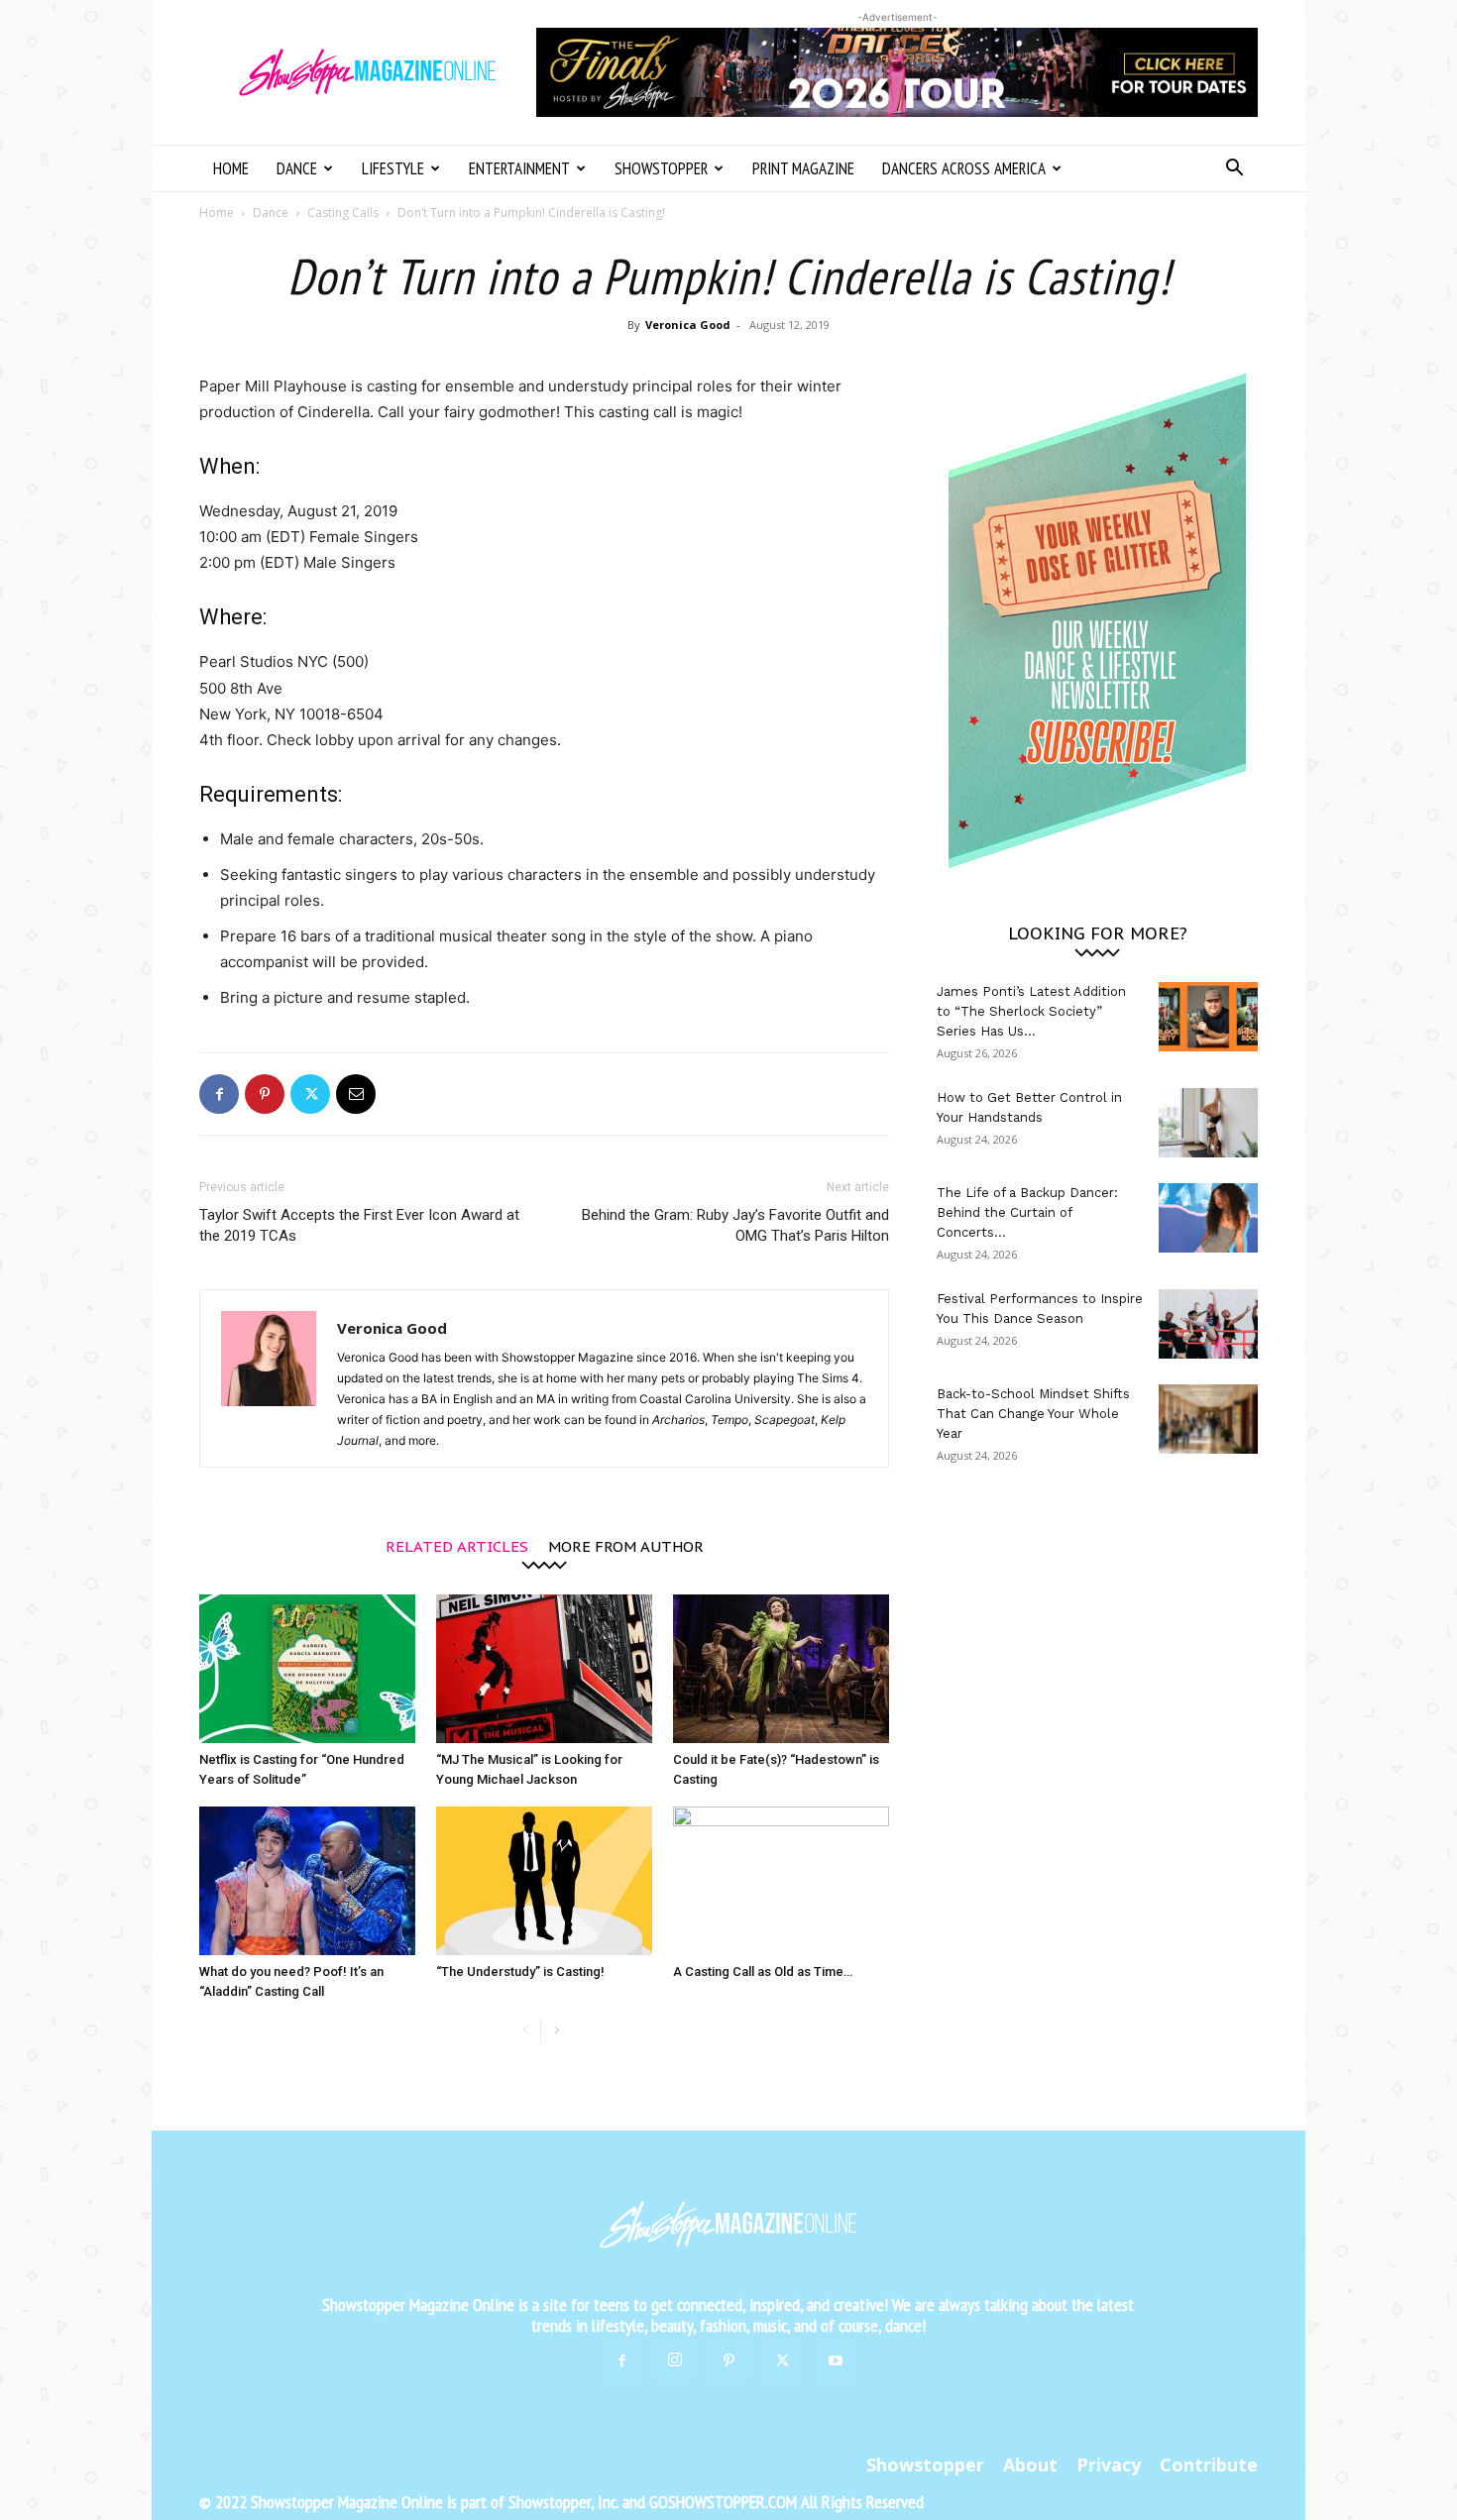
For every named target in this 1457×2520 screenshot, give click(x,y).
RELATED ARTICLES (457, 1545)
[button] (1234, 170)
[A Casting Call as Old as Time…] (781, 1881)
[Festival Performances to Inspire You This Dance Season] (1208, 1324)
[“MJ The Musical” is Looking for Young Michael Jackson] (544, 1669)
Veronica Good (688, 325)
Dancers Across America (964, 168)
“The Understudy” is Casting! (520, 1972)
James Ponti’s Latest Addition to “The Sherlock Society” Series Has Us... (1031, 1011)
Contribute (1209, 2465)
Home (231, 168)
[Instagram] (675, 2360)
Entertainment (519, 168)
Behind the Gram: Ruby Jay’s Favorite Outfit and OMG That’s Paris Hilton (735, 1225)
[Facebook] (219, 1094)
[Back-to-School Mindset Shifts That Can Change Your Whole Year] (1208, 1419)
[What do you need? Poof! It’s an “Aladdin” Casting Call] (307, 1881)
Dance (297, 168)
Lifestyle (393, 168)
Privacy (1109, 2465)
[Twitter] (310, 1094)
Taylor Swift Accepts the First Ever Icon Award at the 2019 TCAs (359, 1225)
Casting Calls (343, 213)
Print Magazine (803, 168)
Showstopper (661, 168)
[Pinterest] (265, 1094)
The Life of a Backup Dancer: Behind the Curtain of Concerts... (1027, 1212)
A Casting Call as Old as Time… (763, 1972)
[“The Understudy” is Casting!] (544, 1881)
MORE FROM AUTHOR (626, 1545)
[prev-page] (525, 2031)
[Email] (356, 1094)
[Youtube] (836, 2361)
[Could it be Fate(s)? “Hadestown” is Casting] (781, 1669)
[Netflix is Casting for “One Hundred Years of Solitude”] (307, 1669)
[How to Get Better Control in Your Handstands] (1208, 1123)
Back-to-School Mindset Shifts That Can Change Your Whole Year (1033, 1414)
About (1030, 2465)
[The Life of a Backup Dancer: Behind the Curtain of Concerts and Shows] (1208, 1218)
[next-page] (557, 2031)
